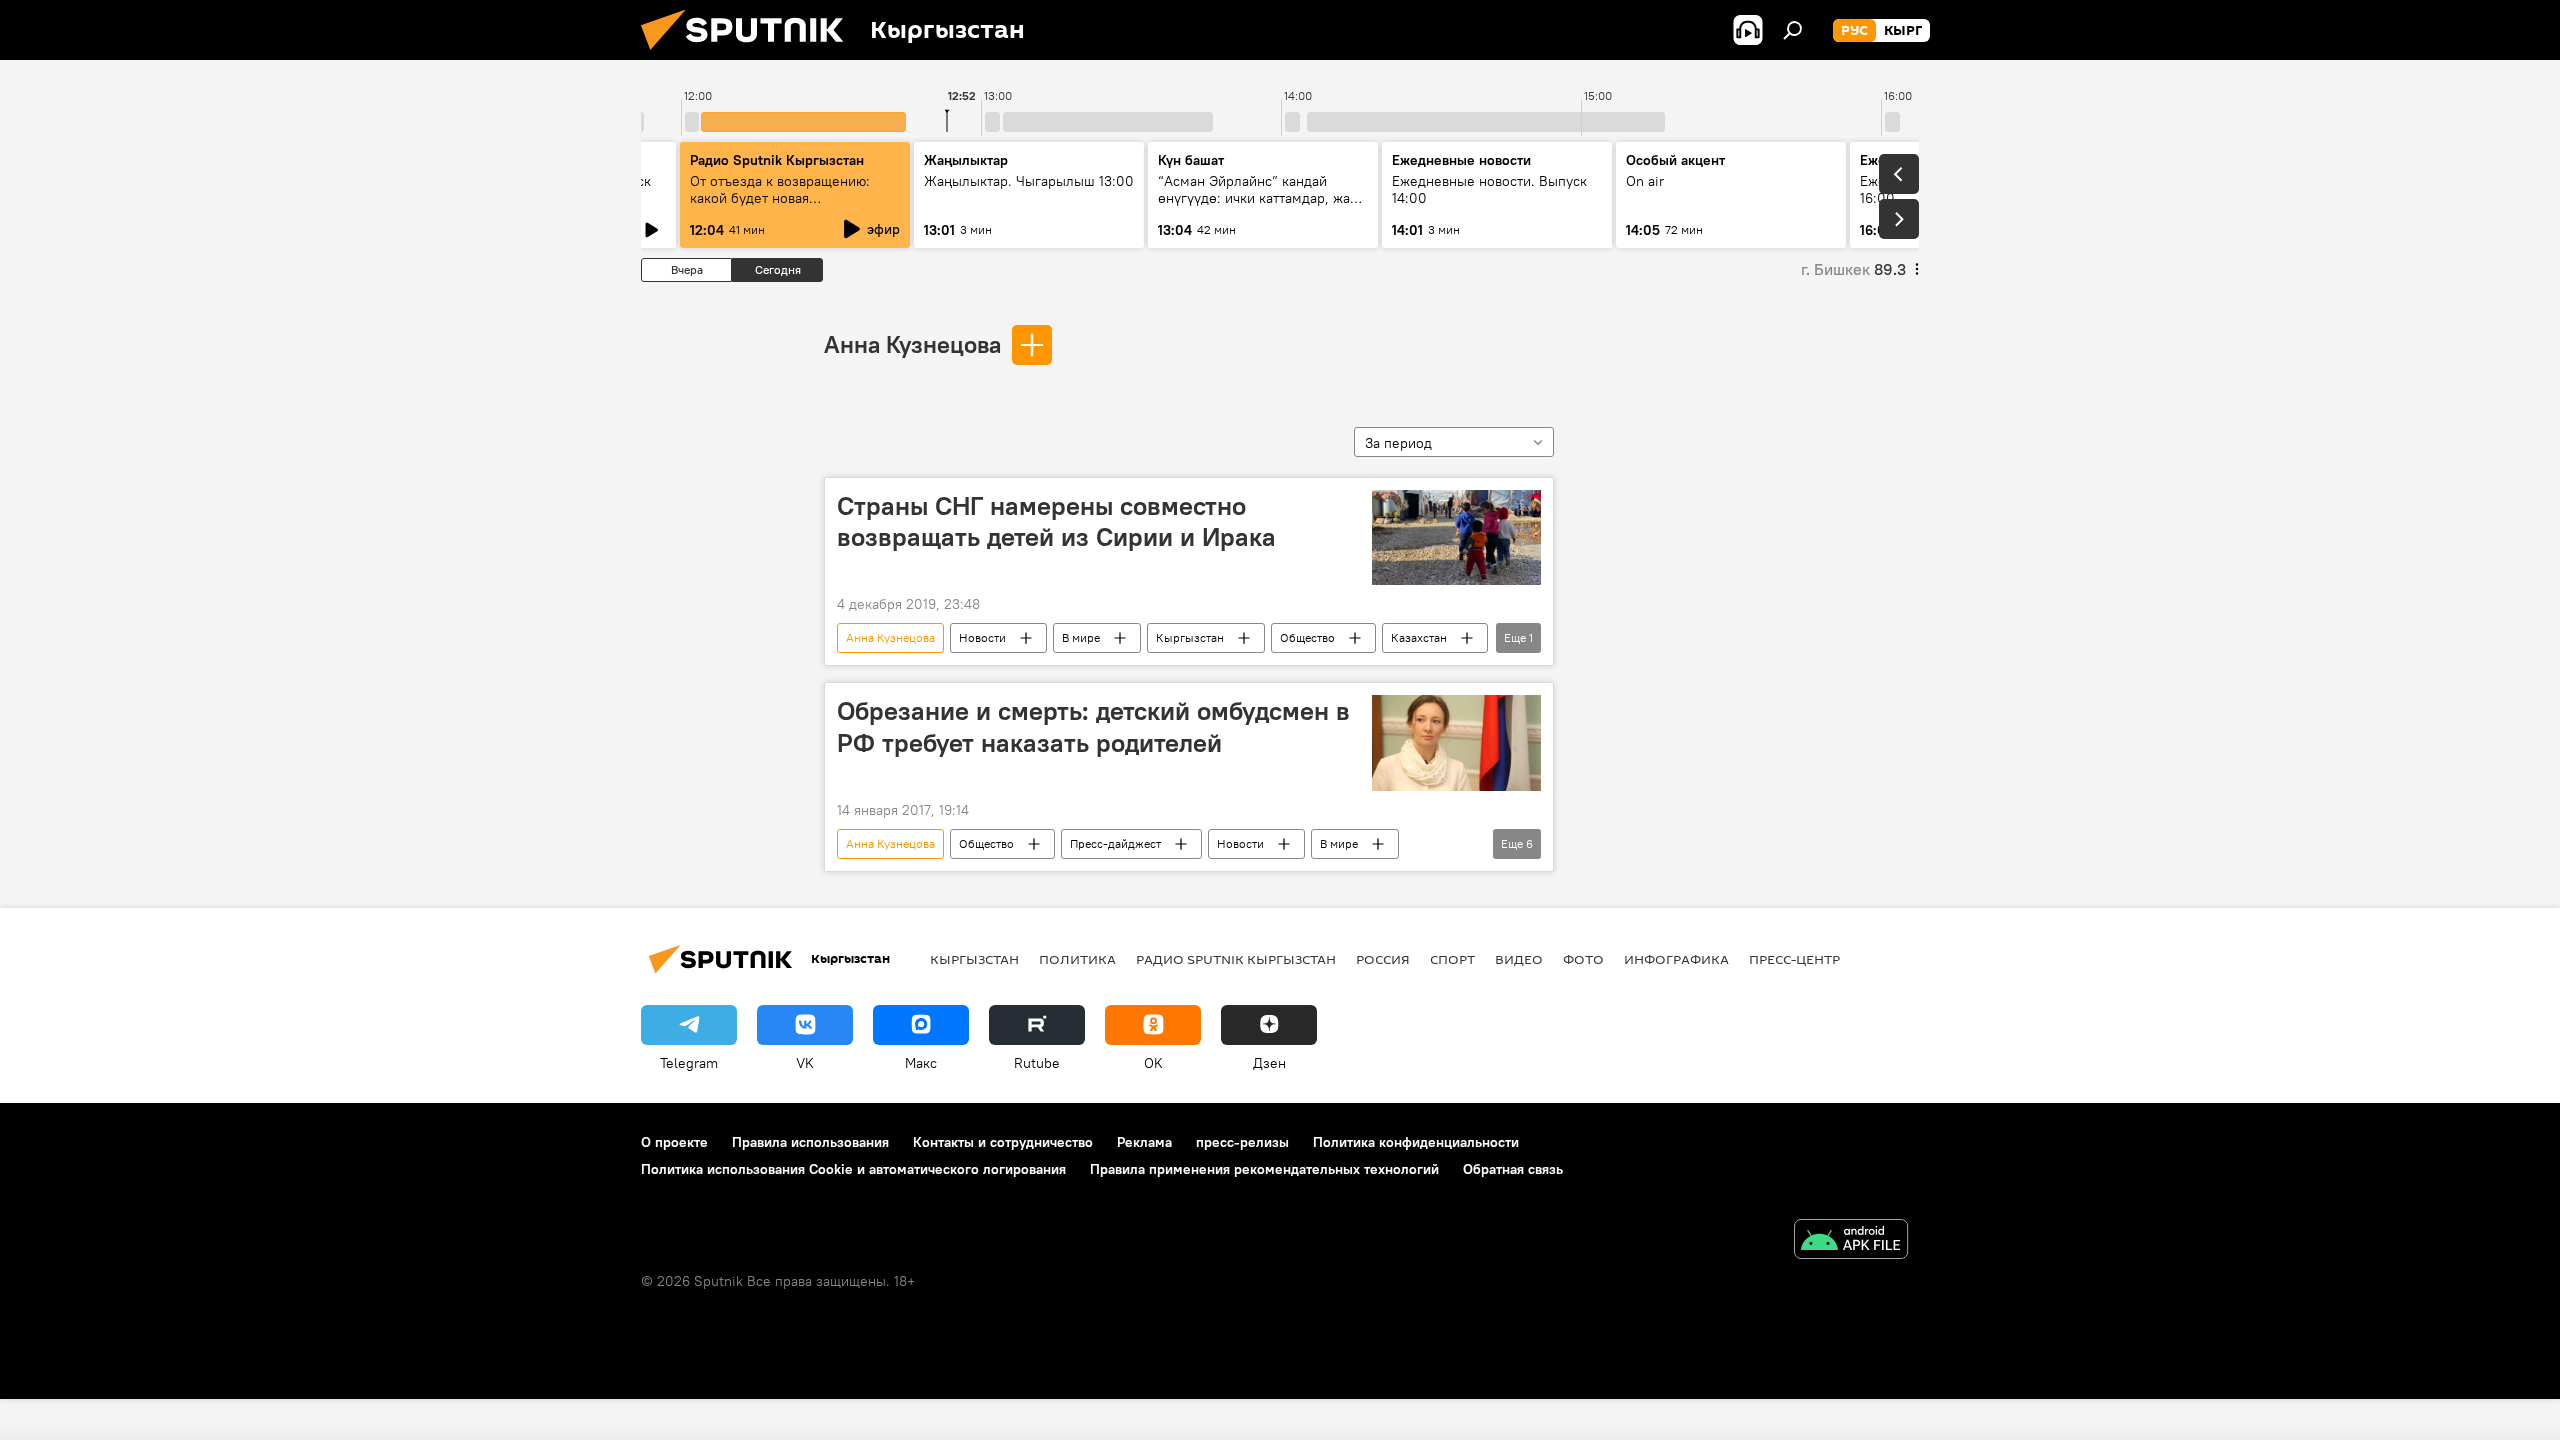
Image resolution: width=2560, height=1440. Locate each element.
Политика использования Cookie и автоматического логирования (853, 1169)
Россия (1383, 959)
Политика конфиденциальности (1416, 1142)
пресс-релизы (1242, 1142)
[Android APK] (1851, 1241)
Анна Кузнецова (912, 344)
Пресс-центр (1794, 959)
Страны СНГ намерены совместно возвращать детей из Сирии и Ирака (1056, 521)
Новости (982, 637)
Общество (1307, 637)
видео (1519, 959)
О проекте (674, 1142)
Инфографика (1676, 959)
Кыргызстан (1190, 637)
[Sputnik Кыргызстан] (750, 55)
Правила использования (810, 1142)
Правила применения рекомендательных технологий (1264, 1169)
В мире (1081, 637)
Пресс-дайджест (1115, 843)
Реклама (1144, 1142)
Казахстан (1419, 637)
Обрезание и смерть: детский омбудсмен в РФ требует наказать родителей (1093, 726)
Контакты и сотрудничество (1003, 1142)
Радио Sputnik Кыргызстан (777, 160)
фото (1583, 959)
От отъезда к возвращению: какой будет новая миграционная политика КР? (782, 198)
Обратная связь (1513, 1169)
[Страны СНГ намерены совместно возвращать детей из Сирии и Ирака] (1456, 537)
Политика (1077, 959)
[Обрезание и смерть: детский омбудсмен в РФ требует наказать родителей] (1456, 742)
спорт (1452, 959)
